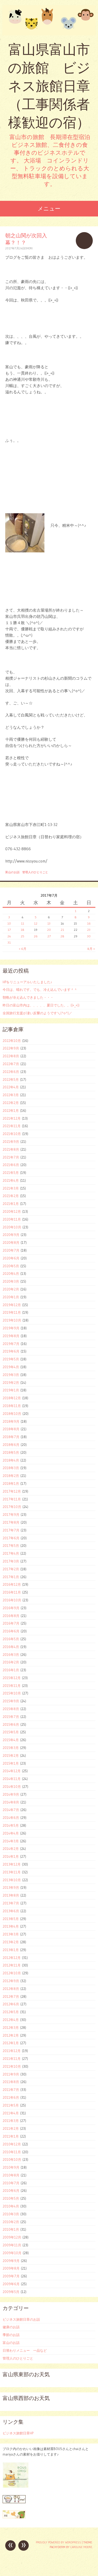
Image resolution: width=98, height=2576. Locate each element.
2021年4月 (11, 1180)
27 (49, 936)
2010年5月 (11, 2198)
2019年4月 (11, 1367)
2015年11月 (12, 1686)
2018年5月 (11, 1452)
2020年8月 (11, 1242)
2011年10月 (12, 2066)
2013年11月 (12, 1872)
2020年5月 (11, 1266)
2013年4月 (11, 1926)
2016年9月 (11, 1608)
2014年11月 (12, 1779)
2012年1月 (11, 2043)
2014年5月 (11, 1825)
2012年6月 (11, 2004)
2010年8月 (11, 2175)
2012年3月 (11, 2028)
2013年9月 (11, 1887)
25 (22, 936)
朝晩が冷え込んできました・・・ (28, 997)
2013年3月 (11, 1934)
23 (89, 930)
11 (22, 923)
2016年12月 (12, 1584)
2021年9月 (11, 1142)
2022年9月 (11, 1048)
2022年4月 (11, 1087)
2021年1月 (11, 1204)
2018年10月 (12, 1414)
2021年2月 (11, 1196)
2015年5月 (11, 1732)
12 (36, 923)
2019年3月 (11, 1375)
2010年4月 (11, 2206)
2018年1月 (11, 1483)
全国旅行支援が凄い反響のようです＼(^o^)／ (37, 1013)
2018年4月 (11, 1460)
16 (89, 923)
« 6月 (23, 949)
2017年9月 (11, 1515)
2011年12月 (12, 2051)
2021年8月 (11, 1149)
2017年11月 (12, 1499)
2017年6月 (11, 1538)
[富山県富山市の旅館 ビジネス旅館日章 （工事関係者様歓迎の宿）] (49, 20)
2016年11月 (12, 1592)
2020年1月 (11, 1297)
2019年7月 (11, 1344)
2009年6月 (11, 2284)
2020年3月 (11, 1281)
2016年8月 (11, 1616)
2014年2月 (11, 1849)
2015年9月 (11, 1701)
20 (49, 930)
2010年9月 (11, 2167)
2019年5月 (11, 1359)
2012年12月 (12, 1958)
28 (62, 936)
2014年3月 (11, 1841)
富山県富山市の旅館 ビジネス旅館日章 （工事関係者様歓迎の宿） (49, 86)
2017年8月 (11, 1522)
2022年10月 (12, 1041)
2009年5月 (11, 2292)
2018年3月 (11, 1468)
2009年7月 (11, 2276)
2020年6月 (11, 1258)
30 (89, 936)
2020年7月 (11, 1250)
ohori (29, 248)
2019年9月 (11, 1328)
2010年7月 (11, 2183)
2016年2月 (11, 1662)
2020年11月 (12, 1219)
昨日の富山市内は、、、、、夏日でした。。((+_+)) (41, 1005)
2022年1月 (11, 1111)
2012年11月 (12, 1965)
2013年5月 (11, 1919)
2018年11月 (12, 1406)
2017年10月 (12, 1507)
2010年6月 (11, 2191)
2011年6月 (11, 2097)
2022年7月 (11, 1064)
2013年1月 (11, 1950)
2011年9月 (11, 2074)
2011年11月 (12, 2059)
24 (9, 936)
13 (49, 923)
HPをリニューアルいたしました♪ (27, 982)
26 (36, 936)
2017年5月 (11, 1546)
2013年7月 (11, 1903)
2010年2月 (11, 2222)
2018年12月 (12, 1398)
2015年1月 (11, 1763)
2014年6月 (11, 1818)
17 (9, 930)
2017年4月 (11, 1553)
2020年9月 (11, 1235)
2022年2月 (11, 1103)
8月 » (91, 949)
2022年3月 (11, 1095)
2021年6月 (11, 1165)
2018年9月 (11, 1421)
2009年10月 (12, 2253)
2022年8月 (11, 1056)
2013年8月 (11, 1895)
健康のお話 (11, 2327)
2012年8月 (11, 1989)
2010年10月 (12, 2159)
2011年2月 (11, 2128)
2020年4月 (11, 1274)
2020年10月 (12, 1227)
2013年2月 (11, 1942)
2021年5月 (11, 1173)
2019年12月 (12, 1305)
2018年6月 (11, 1445)
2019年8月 (11, 1336)
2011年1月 (11, 2136)
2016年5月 (11, 1639)
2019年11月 (12, 1312)
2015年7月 (11, 1717)
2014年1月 (11, 1856)
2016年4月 (11, 1647)
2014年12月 (12, 1771)
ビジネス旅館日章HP (18, 2433)
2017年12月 (12, 1491)
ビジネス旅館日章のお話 (21, 2319)
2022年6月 (11, 1072)
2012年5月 (11, 2012)
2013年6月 (11, 1911)
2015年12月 (12, 1678)
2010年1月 (11, 2229)
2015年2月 (11, 1755)
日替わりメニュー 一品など (25, 2350)
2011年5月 (11, 2105)
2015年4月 (11, 1740)
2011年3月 (11, 2121)
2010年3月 (11, 2214)
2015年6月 (11, 1724)
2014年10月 (12, 1787)
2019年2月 (11, 1383)
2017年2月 (11, 1569)
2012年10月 (12, 1973)
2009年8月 (11, 2268)
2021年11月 (12, 1126)
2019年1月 (11, 1390)
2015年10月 (12, 1693)
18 (22, 930)
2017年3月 (11, 1561)
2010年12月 (12, 2144)
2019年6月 (11, 1351)
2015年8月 (11, 1709)
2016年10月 (12, 1600)
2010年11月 (12, 2152)
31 (9, 942)
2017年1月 (11, 1577)
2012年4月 (11, 2020)
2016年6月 (11, 1631)
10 (9, 923)
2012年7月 (11, 1996)
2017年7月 (11, 1530)
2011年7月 (11, 2090)
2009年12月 (12, 2237)
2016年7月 (11, 1623)
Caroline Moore (81, 2547)
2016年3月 (11, 1655)
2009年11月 (12, 2245)
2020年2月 (11, 1289)
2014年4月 (11, 1833)
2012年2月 (11, 2035)
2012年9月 (11, 1981)
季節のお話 (11, 2335)
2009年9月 (11, 2261)
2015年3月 (11, 1748)
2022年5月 (11, 1079)
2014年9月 (11, 1794)
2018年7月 (11, 1437)
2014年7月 (11, 1810)
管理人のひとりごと (35, 872)
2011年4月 (11, 2113)
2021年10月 (12, 1134)
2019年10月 (12, 1320)
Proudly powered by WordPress (58, 2542)
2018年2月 (11, 1476)
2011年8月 (11, 2082)
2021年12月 (12, 1118)
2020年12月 (12, 1211)
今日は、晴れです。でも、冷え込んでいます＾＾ (40, 990)
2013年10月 (12, 1880)
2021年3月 (11, 1188)
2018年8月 (11, 1429)
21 (62, 930)
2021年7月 (11, 1157)
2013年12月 (12, 1864)
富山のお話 (12, 872)
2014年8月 (11, 1802)
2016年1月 (11, 1670)
